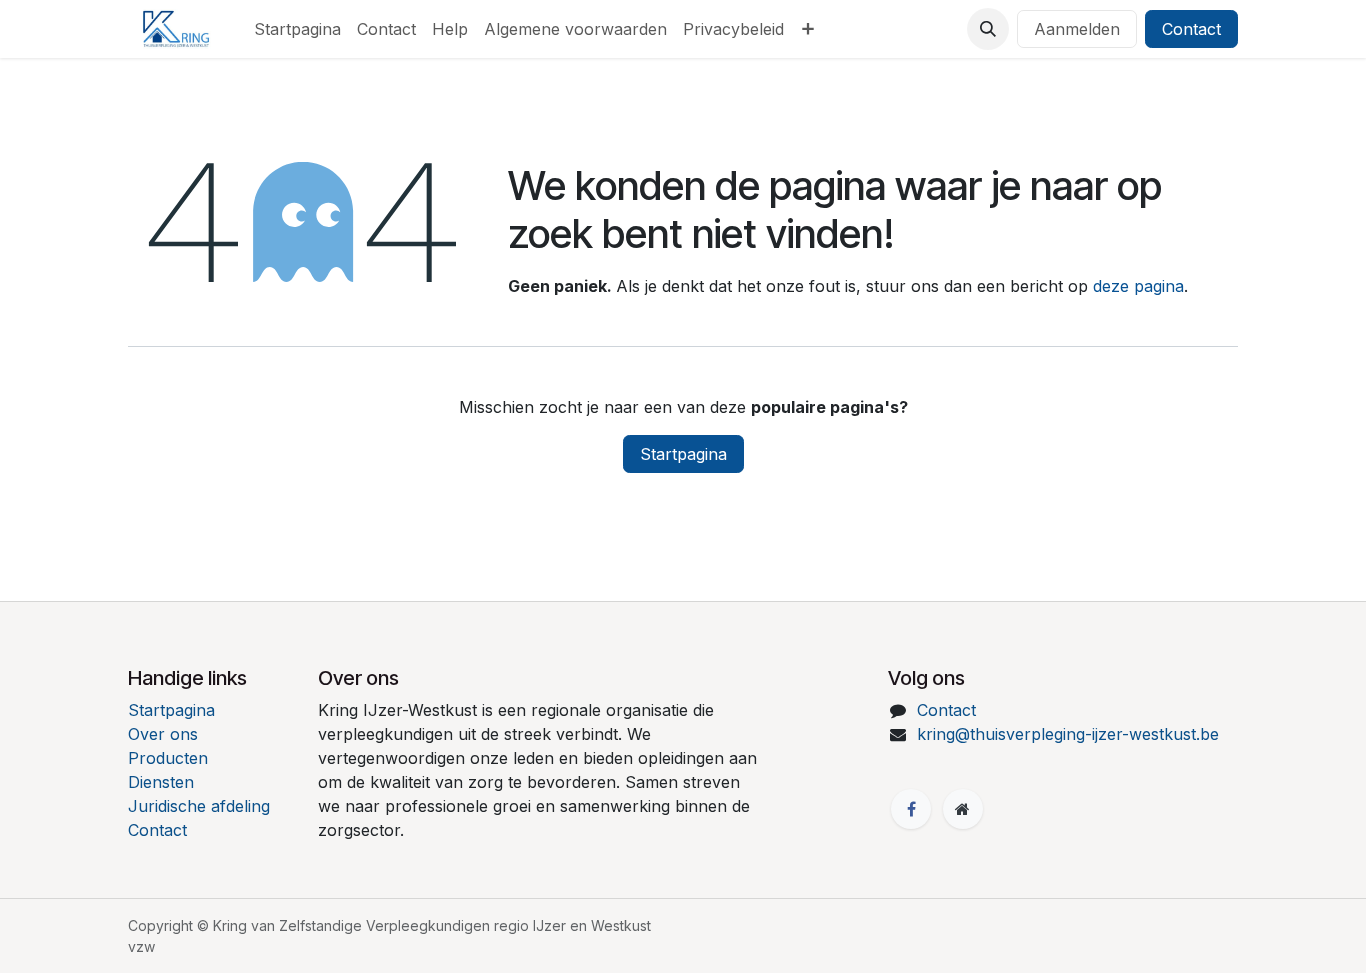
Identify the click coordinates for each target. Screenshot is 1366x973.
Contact (1191, 29)
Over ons (163, 734)
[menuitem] (297, 29)
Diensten (161, 782)
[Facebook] (911, 809)
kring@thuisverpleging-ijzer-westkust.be (1068, 734)
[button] (988, 29)
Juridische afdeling (199, 806)
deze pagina (1138, 286)
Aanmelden (1077, 29)
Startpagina (683, 454)
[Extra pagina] (963, 809)
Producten (168, 758)
